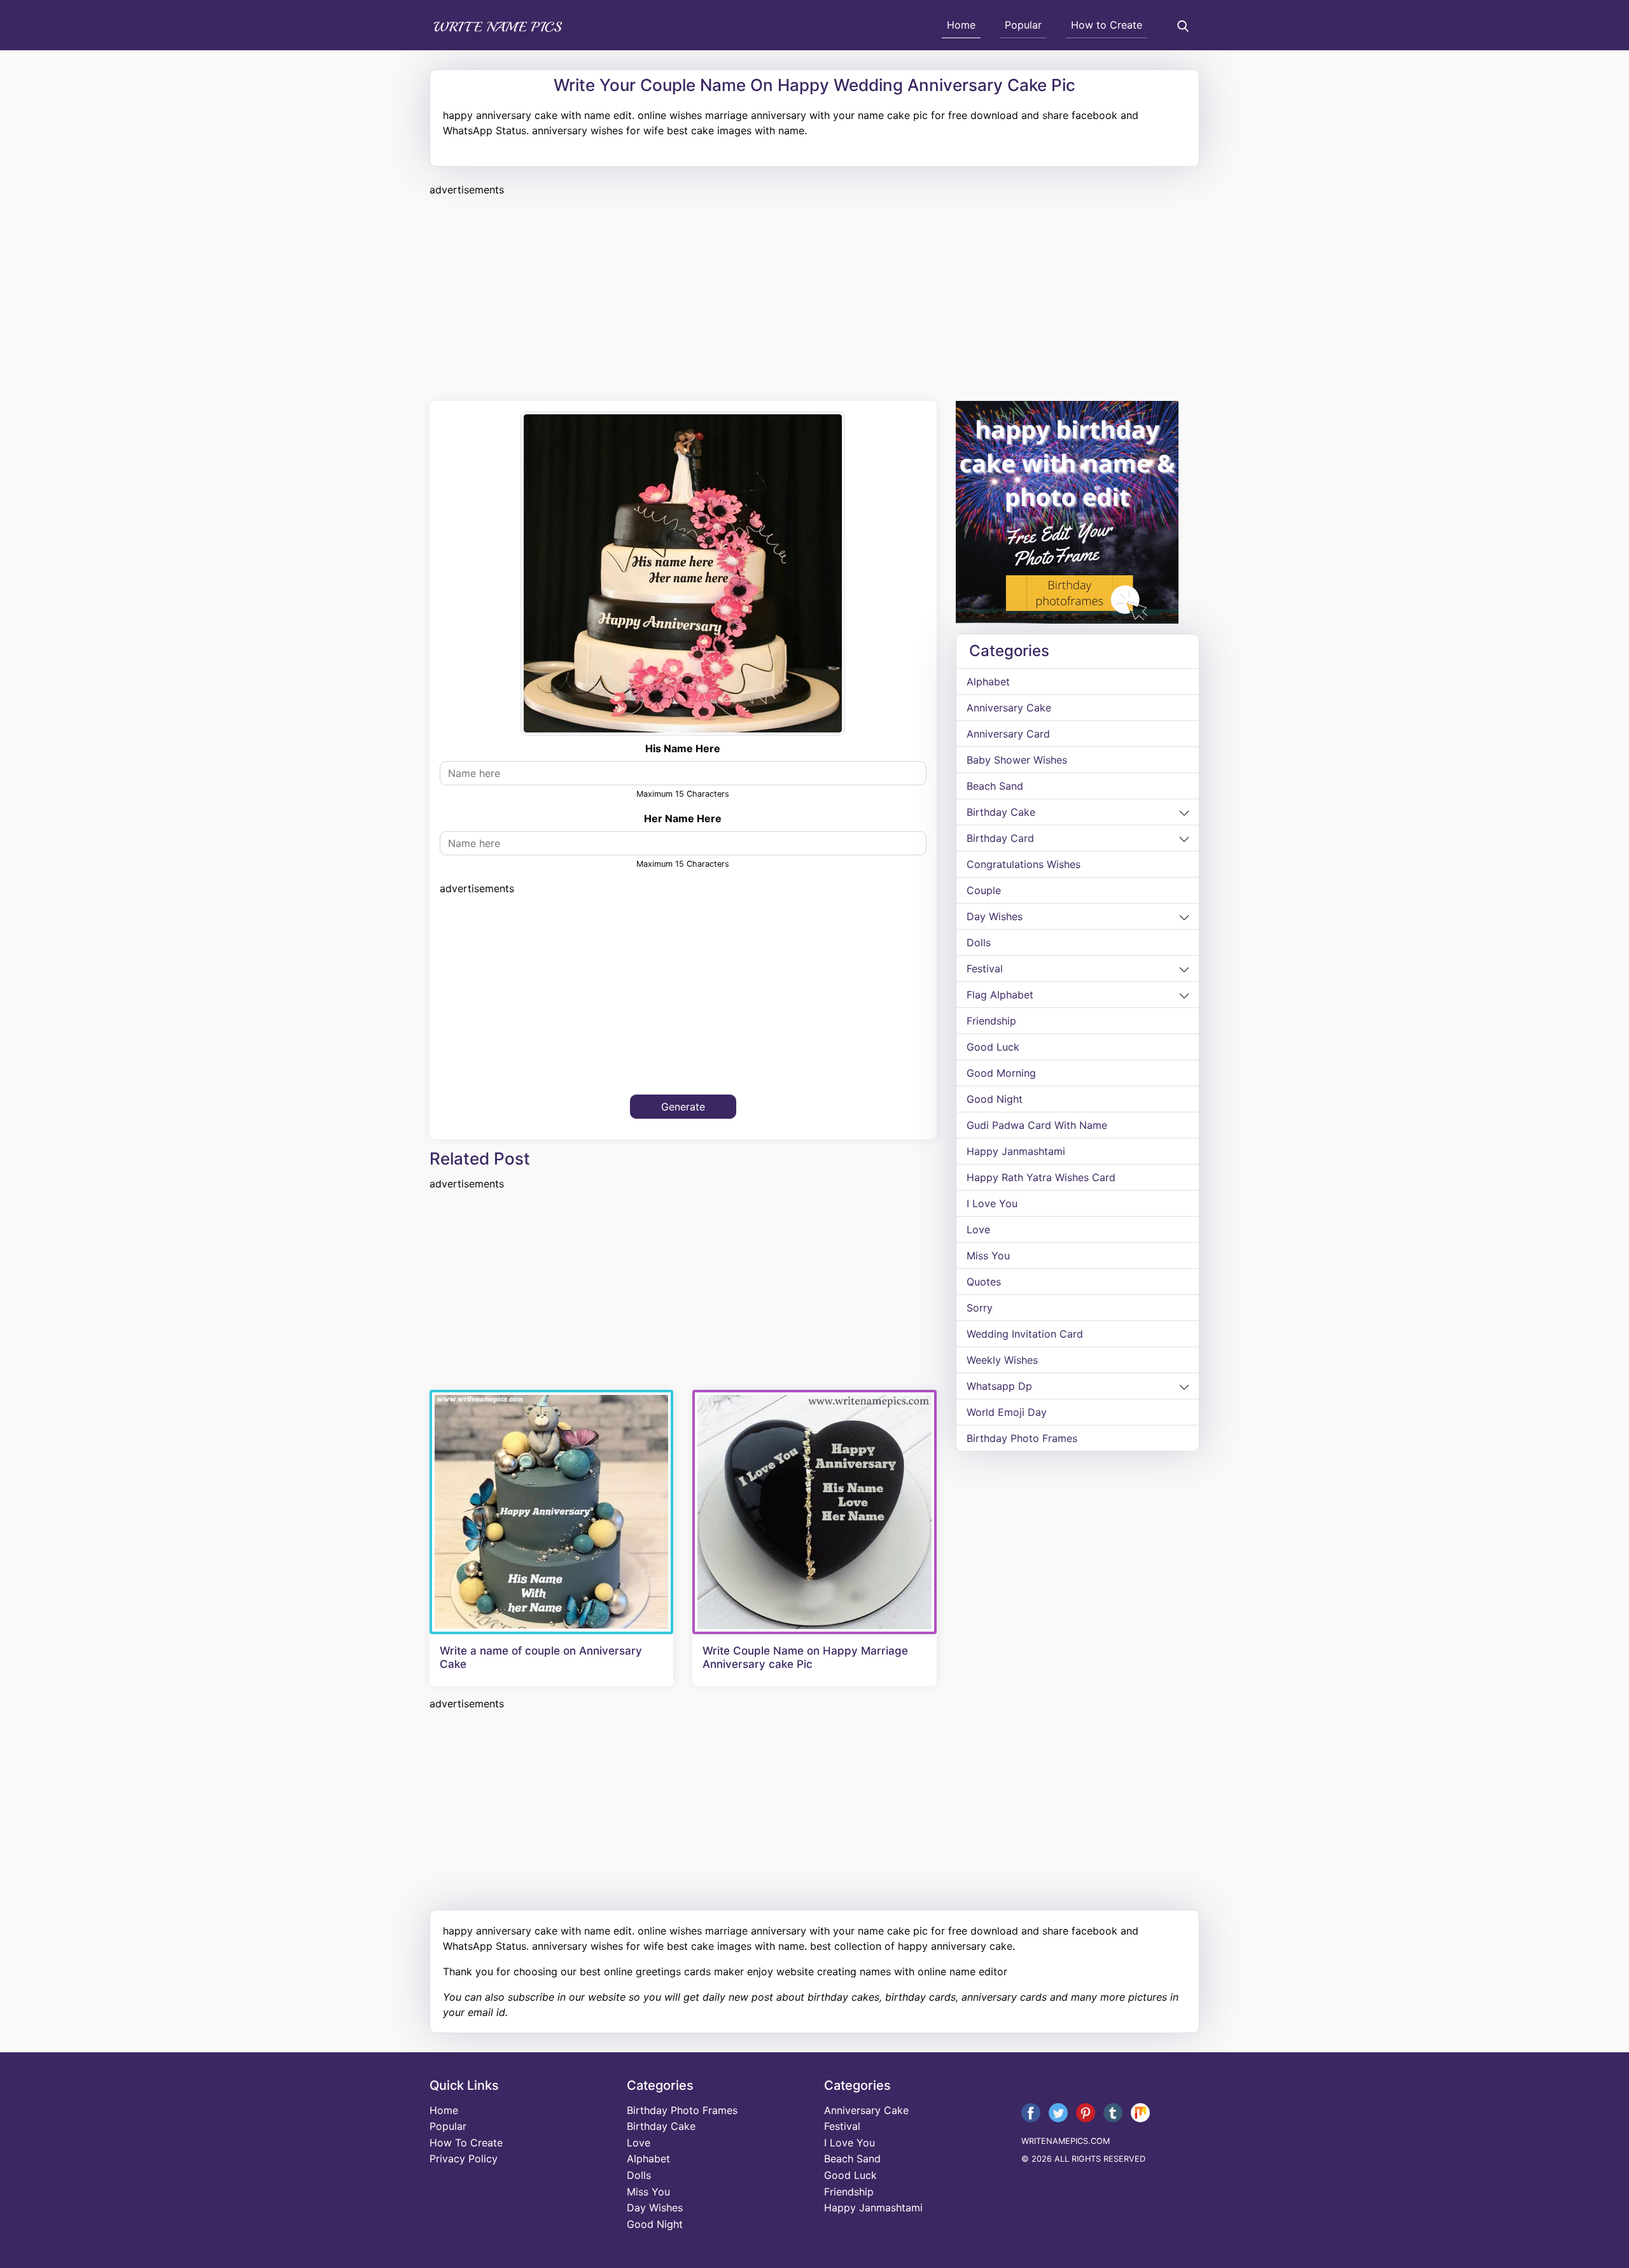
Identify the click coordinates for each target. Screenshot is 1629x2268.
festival (985, 969)
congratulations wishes (1024, 864)
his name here (683, 748)
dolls (979, 942)
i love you (992, 1203)
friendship (991, 1021)
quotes (984, 1282)
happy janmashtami (1016, 1151)
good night (995, 1099)
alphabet (988, 682)
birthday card (1000, 838)
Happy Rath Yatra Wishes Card (1041, 1177)
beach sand (995, 786)
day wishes (995, 916)
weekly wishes (1002, 1360)
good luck (993, 1047)
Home (961, 25)
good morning (1001, 1073)
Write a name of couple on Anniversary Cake (541, 1657)
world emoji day (1007, 1412)
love (978, 1229)
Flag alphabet (1000, 995)
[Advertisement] (811, 297)
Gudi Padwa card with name (1037, 1125)
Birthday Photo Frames (1022, 1438)
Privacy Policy (464, 2159)
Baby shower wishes (1017, 760)
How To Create (466, 2143)
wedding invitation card (1025, 1334)
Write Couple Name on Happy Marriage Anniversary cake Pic (805, 1657)
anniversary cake (1009, 708)
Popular (1023, 25)
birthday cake (1001, 812)
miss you (988, 1256)
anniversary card (1008, 734)
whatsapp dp (999, 1386)
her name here (683, 818)
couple (984, 890)
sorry (980, 1308)
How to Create (1107, 25)
